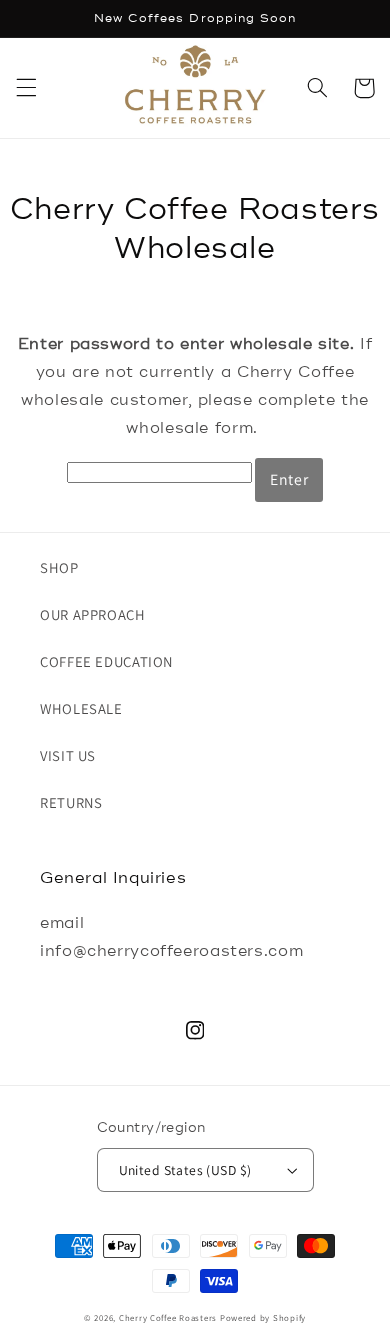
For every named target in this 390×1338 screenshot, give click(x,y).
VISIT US (68, 755)
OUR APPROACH (93, 614)
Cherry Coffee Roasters (168, 1318)
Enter (289, 479)
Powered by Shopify (263, 1318)
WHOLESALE (81, 708)
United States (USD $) (185, 1170)
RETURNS (71, 802)
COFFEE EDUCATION (106, 661)
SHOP (59, 567)
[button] (26, 88)
